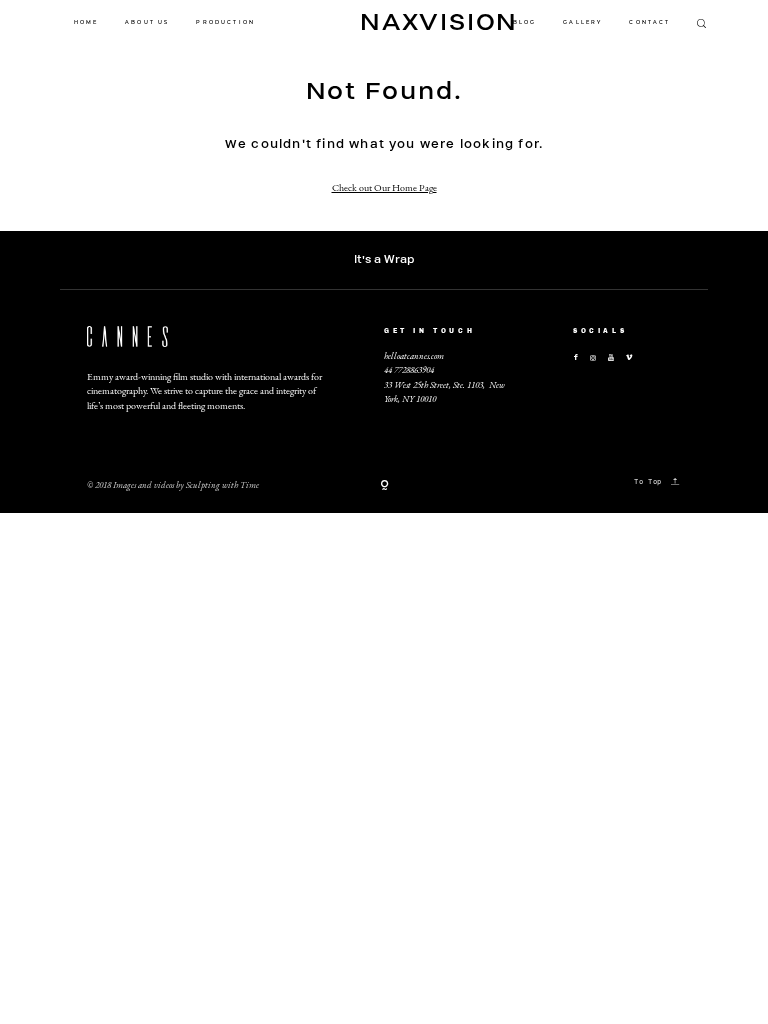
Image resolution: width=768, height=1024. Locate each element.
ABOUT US (147, 22)
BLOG (525, 22)
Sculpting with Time (222, 485)
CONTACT (649, 22)
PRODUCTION (225, 22)
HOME (86, 22)
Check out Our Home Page (384, 187)
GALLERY (582, 22)
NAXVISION (384, 22)
